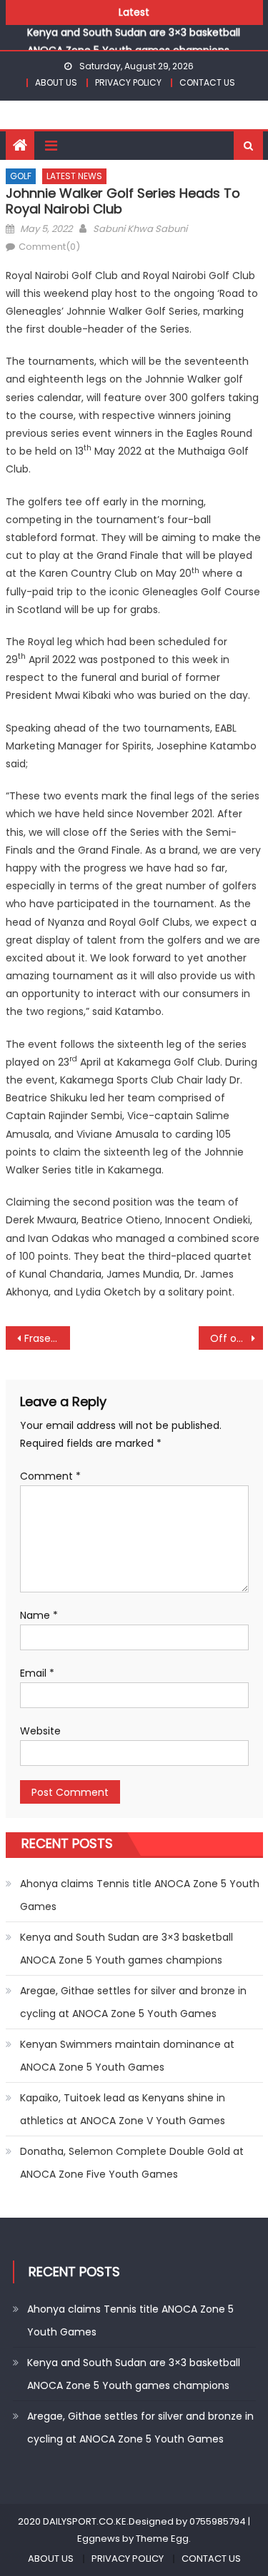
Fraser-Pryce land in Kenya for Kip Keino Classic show (47, 1338)
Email (37, 1673)
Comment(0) (49, 247)
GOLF (21, 176)
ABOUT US (56, 82)
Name (39, 1615)
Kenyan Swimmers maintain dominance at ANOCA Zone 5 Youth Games (127, 2056)
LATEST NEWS (74, 176)
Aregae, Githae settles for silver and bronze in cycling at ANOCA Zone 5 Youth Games (133, 2002)
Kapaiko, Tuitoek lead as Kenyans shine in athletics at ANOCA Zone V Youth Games (123, 2109)
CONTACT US (207, 82)
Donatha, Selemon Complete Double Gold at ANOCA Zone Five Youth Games (132, 2163)
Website (40, 1731)
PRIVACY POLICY (128, 82)
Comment (50, 1476)
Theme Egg (162, 2539)
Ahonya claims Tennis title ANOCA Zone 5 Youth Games (140, 1895)
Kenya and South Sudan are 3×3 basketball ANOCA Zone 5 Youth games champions (126, 1949)
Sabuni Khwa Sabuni (140, 229)
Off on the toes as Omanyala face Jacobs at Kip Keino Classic (237, 1338)
